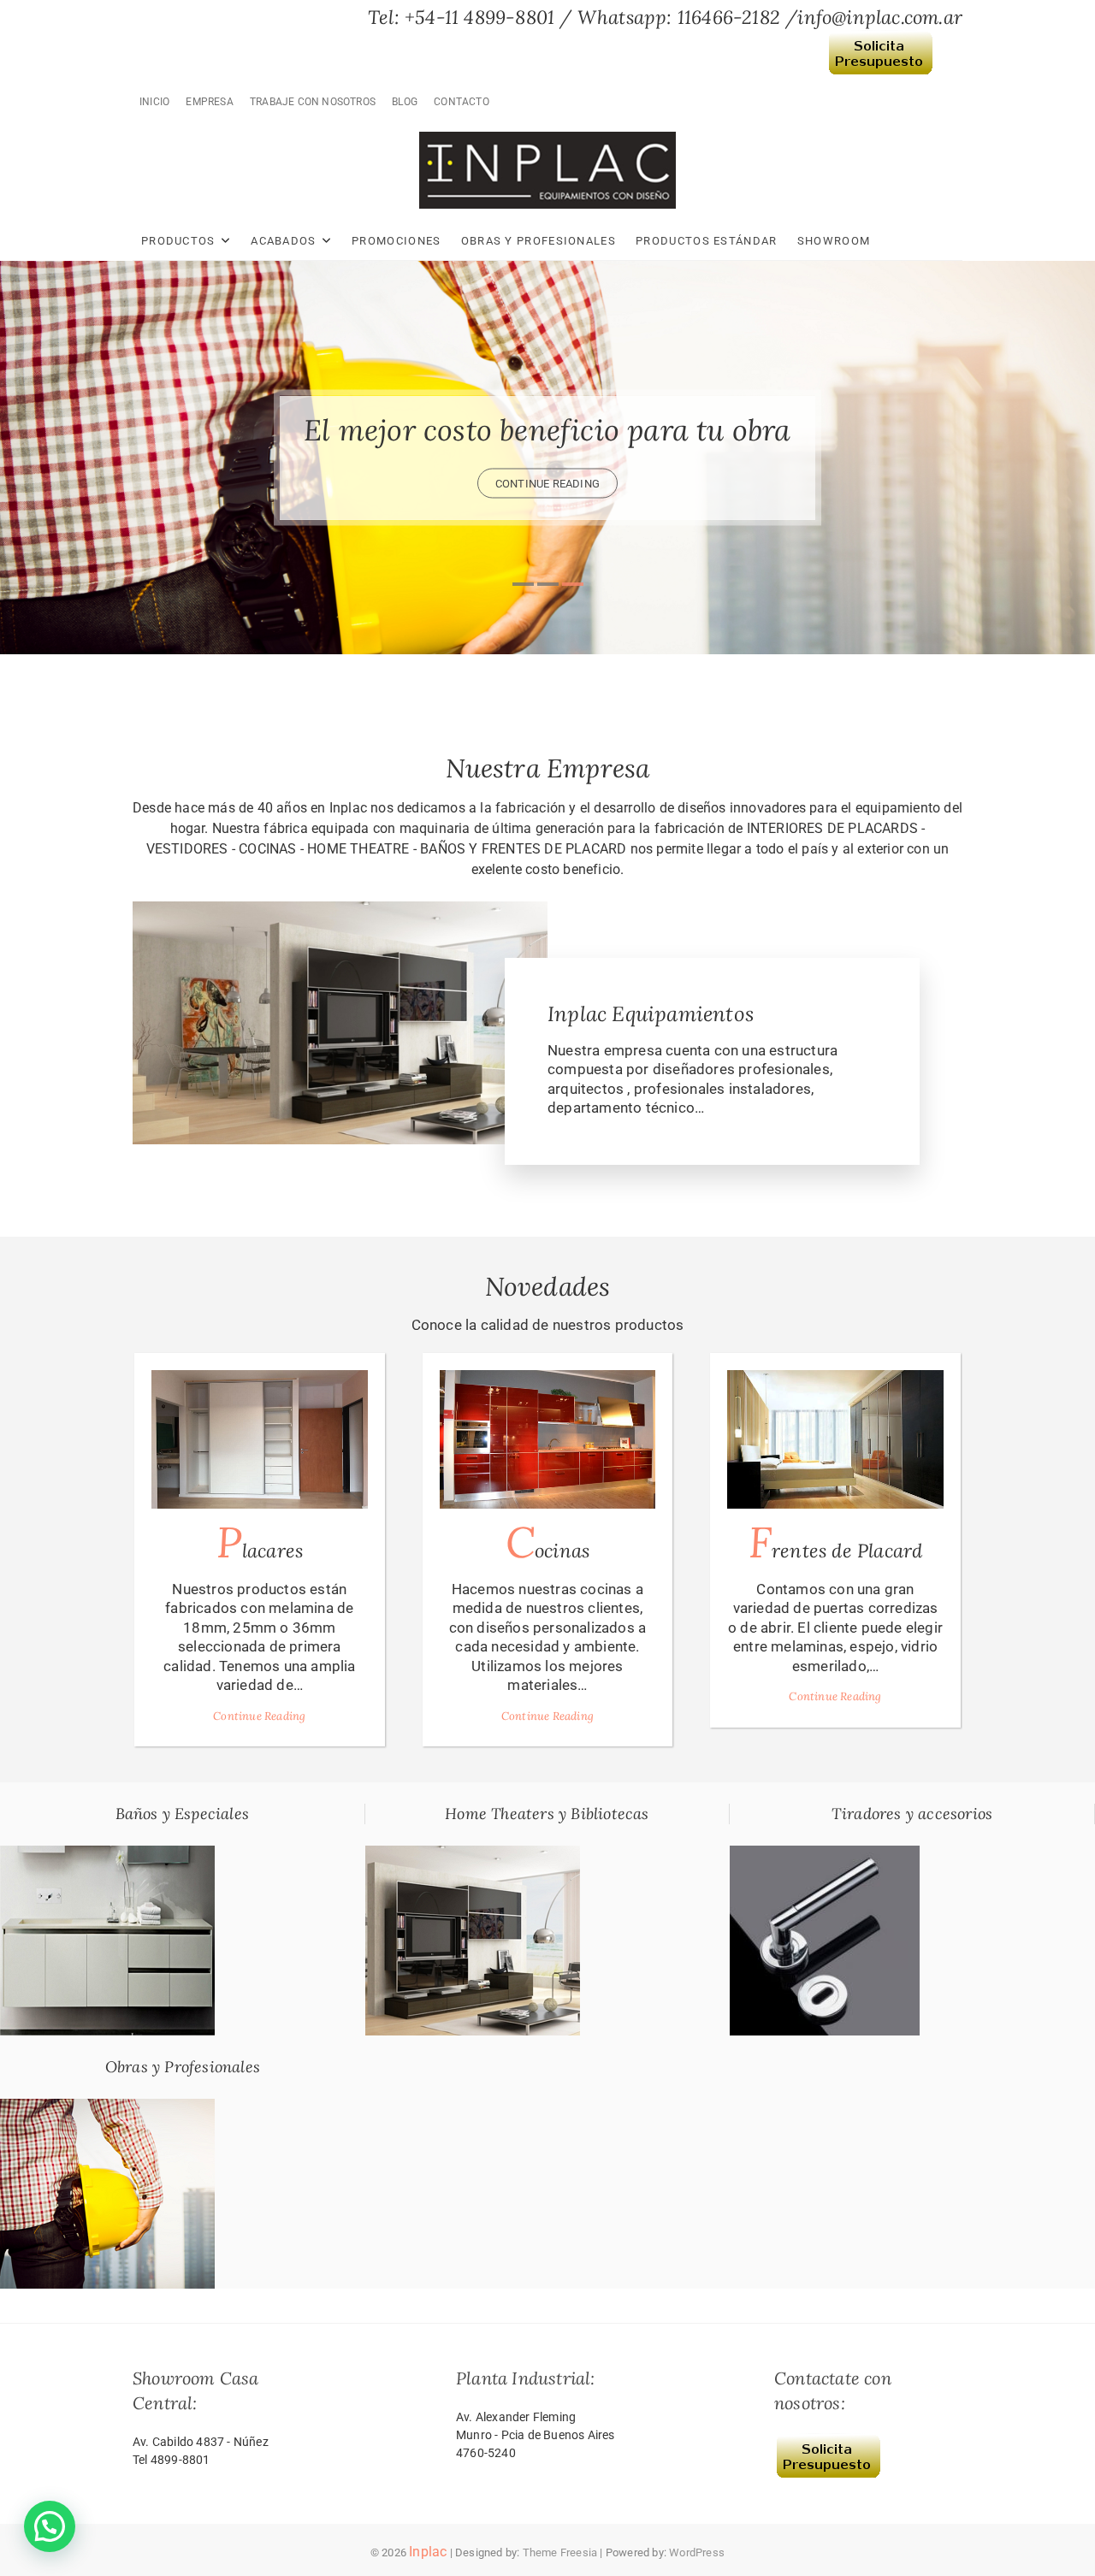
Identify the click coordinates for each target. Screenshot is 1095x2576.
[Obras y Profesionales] (107, 2108)
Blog (405, 102)
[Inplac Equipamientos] (340, 911)
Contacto (462, 102)
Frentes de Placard (836, 1542)
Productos (178, 241)
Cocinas (547, 1542)
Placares (260, 1542)
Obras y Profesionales (539, 241)
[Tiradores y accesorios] (825, 1855)
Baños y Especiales (183, 1814)
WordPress (697, 2552)
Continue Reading (259, 1716)
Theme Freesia (560, 2552)
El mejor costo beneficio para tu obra (547, 430)
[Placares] (260, 1439)
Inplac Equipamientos (651, 1014)
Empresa (209, 102)
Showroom (834, 241)
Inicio (154, 102)
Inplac (428, 2552)
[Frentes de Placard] (835, 1439)
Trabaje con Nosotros (313, 102)
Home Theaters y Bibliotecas (547, 1814)
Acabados (283, 241)
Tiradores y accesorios (912, 1814)
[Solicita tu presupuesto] (880, 42)
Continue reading (547, 484)
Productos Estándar (706, 241)
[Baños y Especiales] (107, 1855)
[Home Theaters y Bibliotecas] (473, 1855)
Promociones (396, 241)
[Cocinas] (548, 1439)
